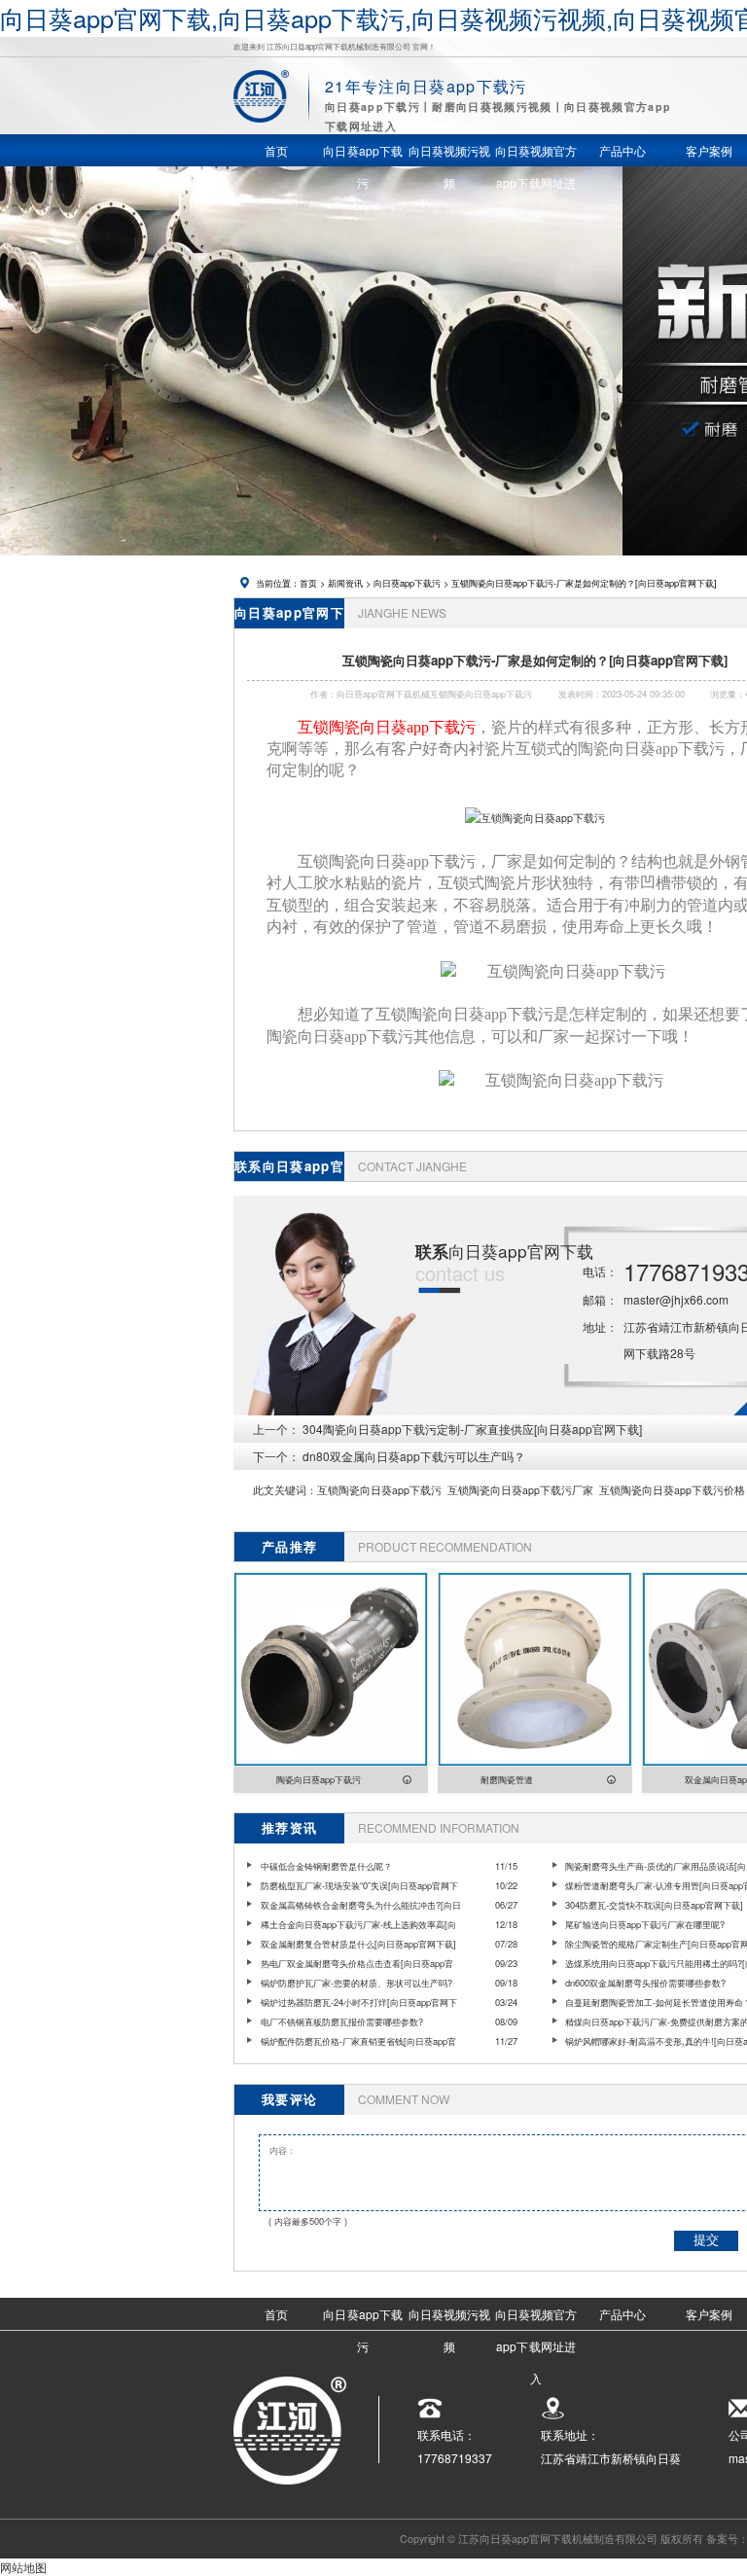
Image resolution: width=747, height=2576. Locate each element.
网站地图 (23, 2567)
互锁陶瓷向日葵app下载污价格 (672, 1490)
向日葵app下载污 (407, 583)
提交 (706, 2240)
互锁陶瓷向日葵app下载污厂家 (520, 1490)
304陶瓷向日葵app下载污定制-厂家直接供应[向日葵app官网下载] (472, 1429)
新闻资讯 (345, 583)
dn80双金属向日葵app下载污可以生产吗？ (414, 1456)
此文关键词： (285, 1490)
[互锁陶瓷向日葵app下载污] (535, 818)
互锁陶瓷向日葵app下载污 (379, 1490)
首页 (308, 583)
